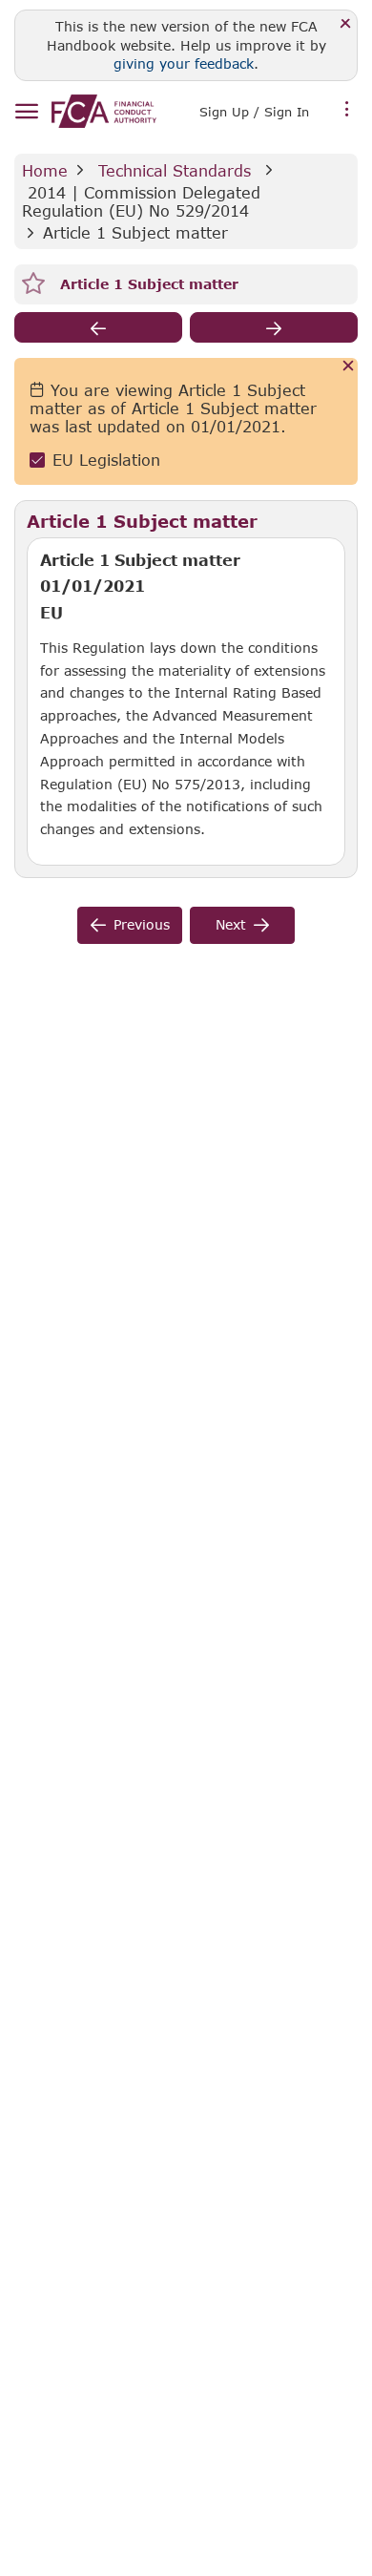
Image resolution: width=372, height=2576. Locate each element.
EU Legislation (106, 460)
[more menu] (347, 110)
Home (45, 170)
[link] (104, 111)
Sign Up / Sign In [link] (254, 112)
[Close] (346, 24)
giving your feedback (184, 63)
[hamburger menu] (26, 112)
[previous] (98, 327)
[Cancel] (349, 367)
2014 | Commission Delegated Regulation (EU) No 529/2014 (144, 201)
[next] (274, 327)
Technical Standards (175, 170)
